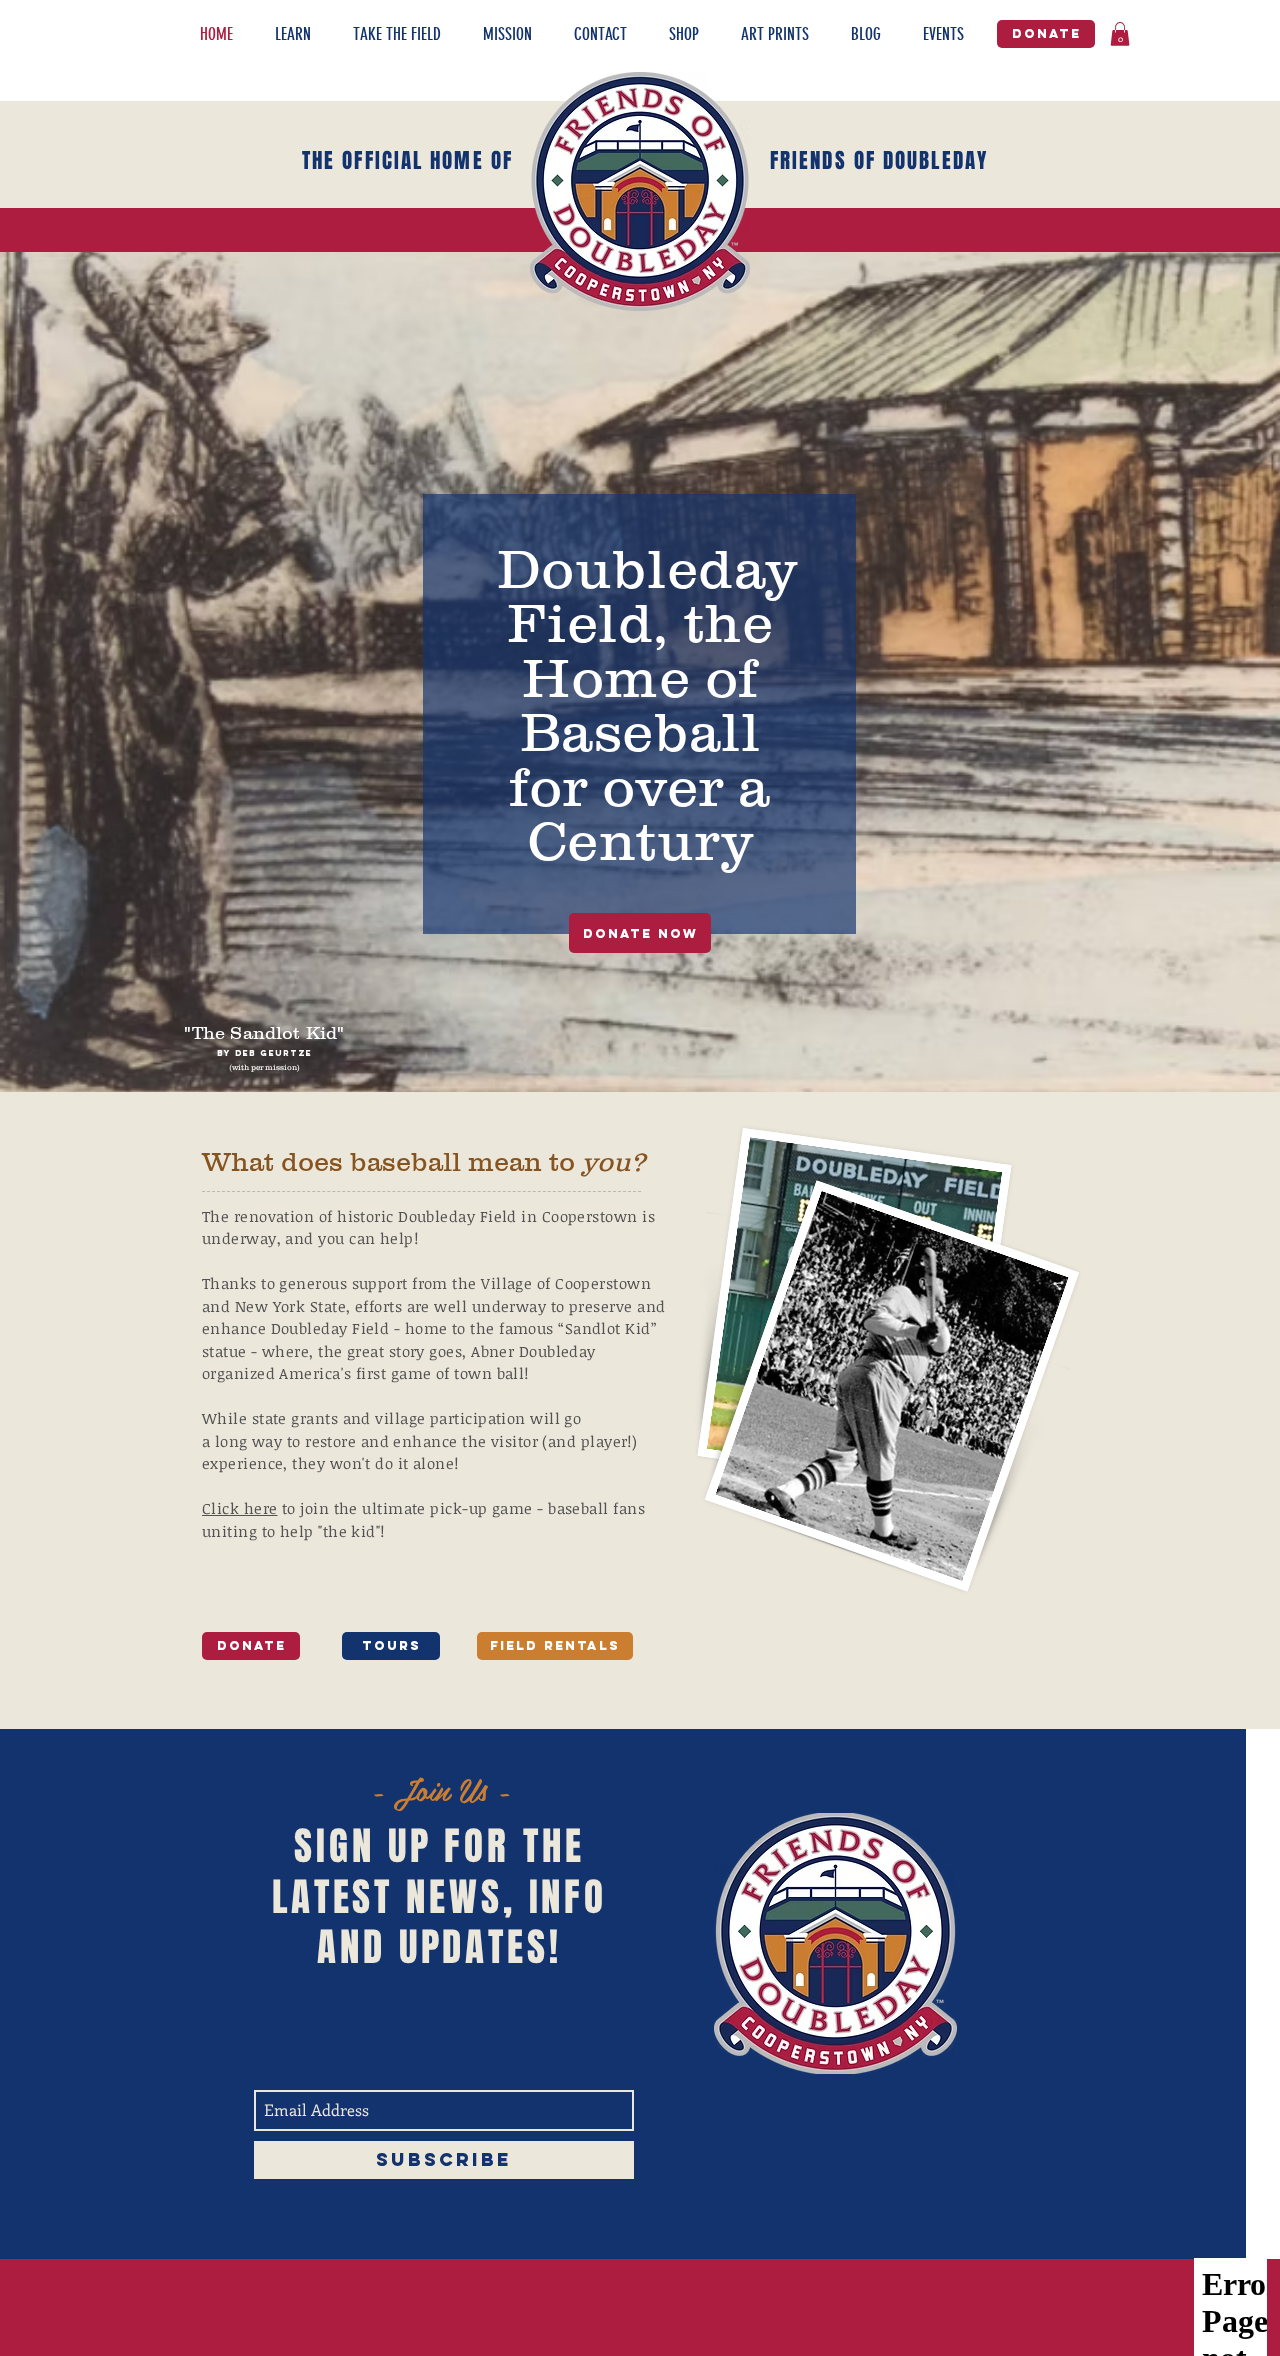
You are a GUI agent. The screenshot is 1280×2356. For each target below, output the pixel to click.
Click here (240, 1508)
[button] (304, 34)
